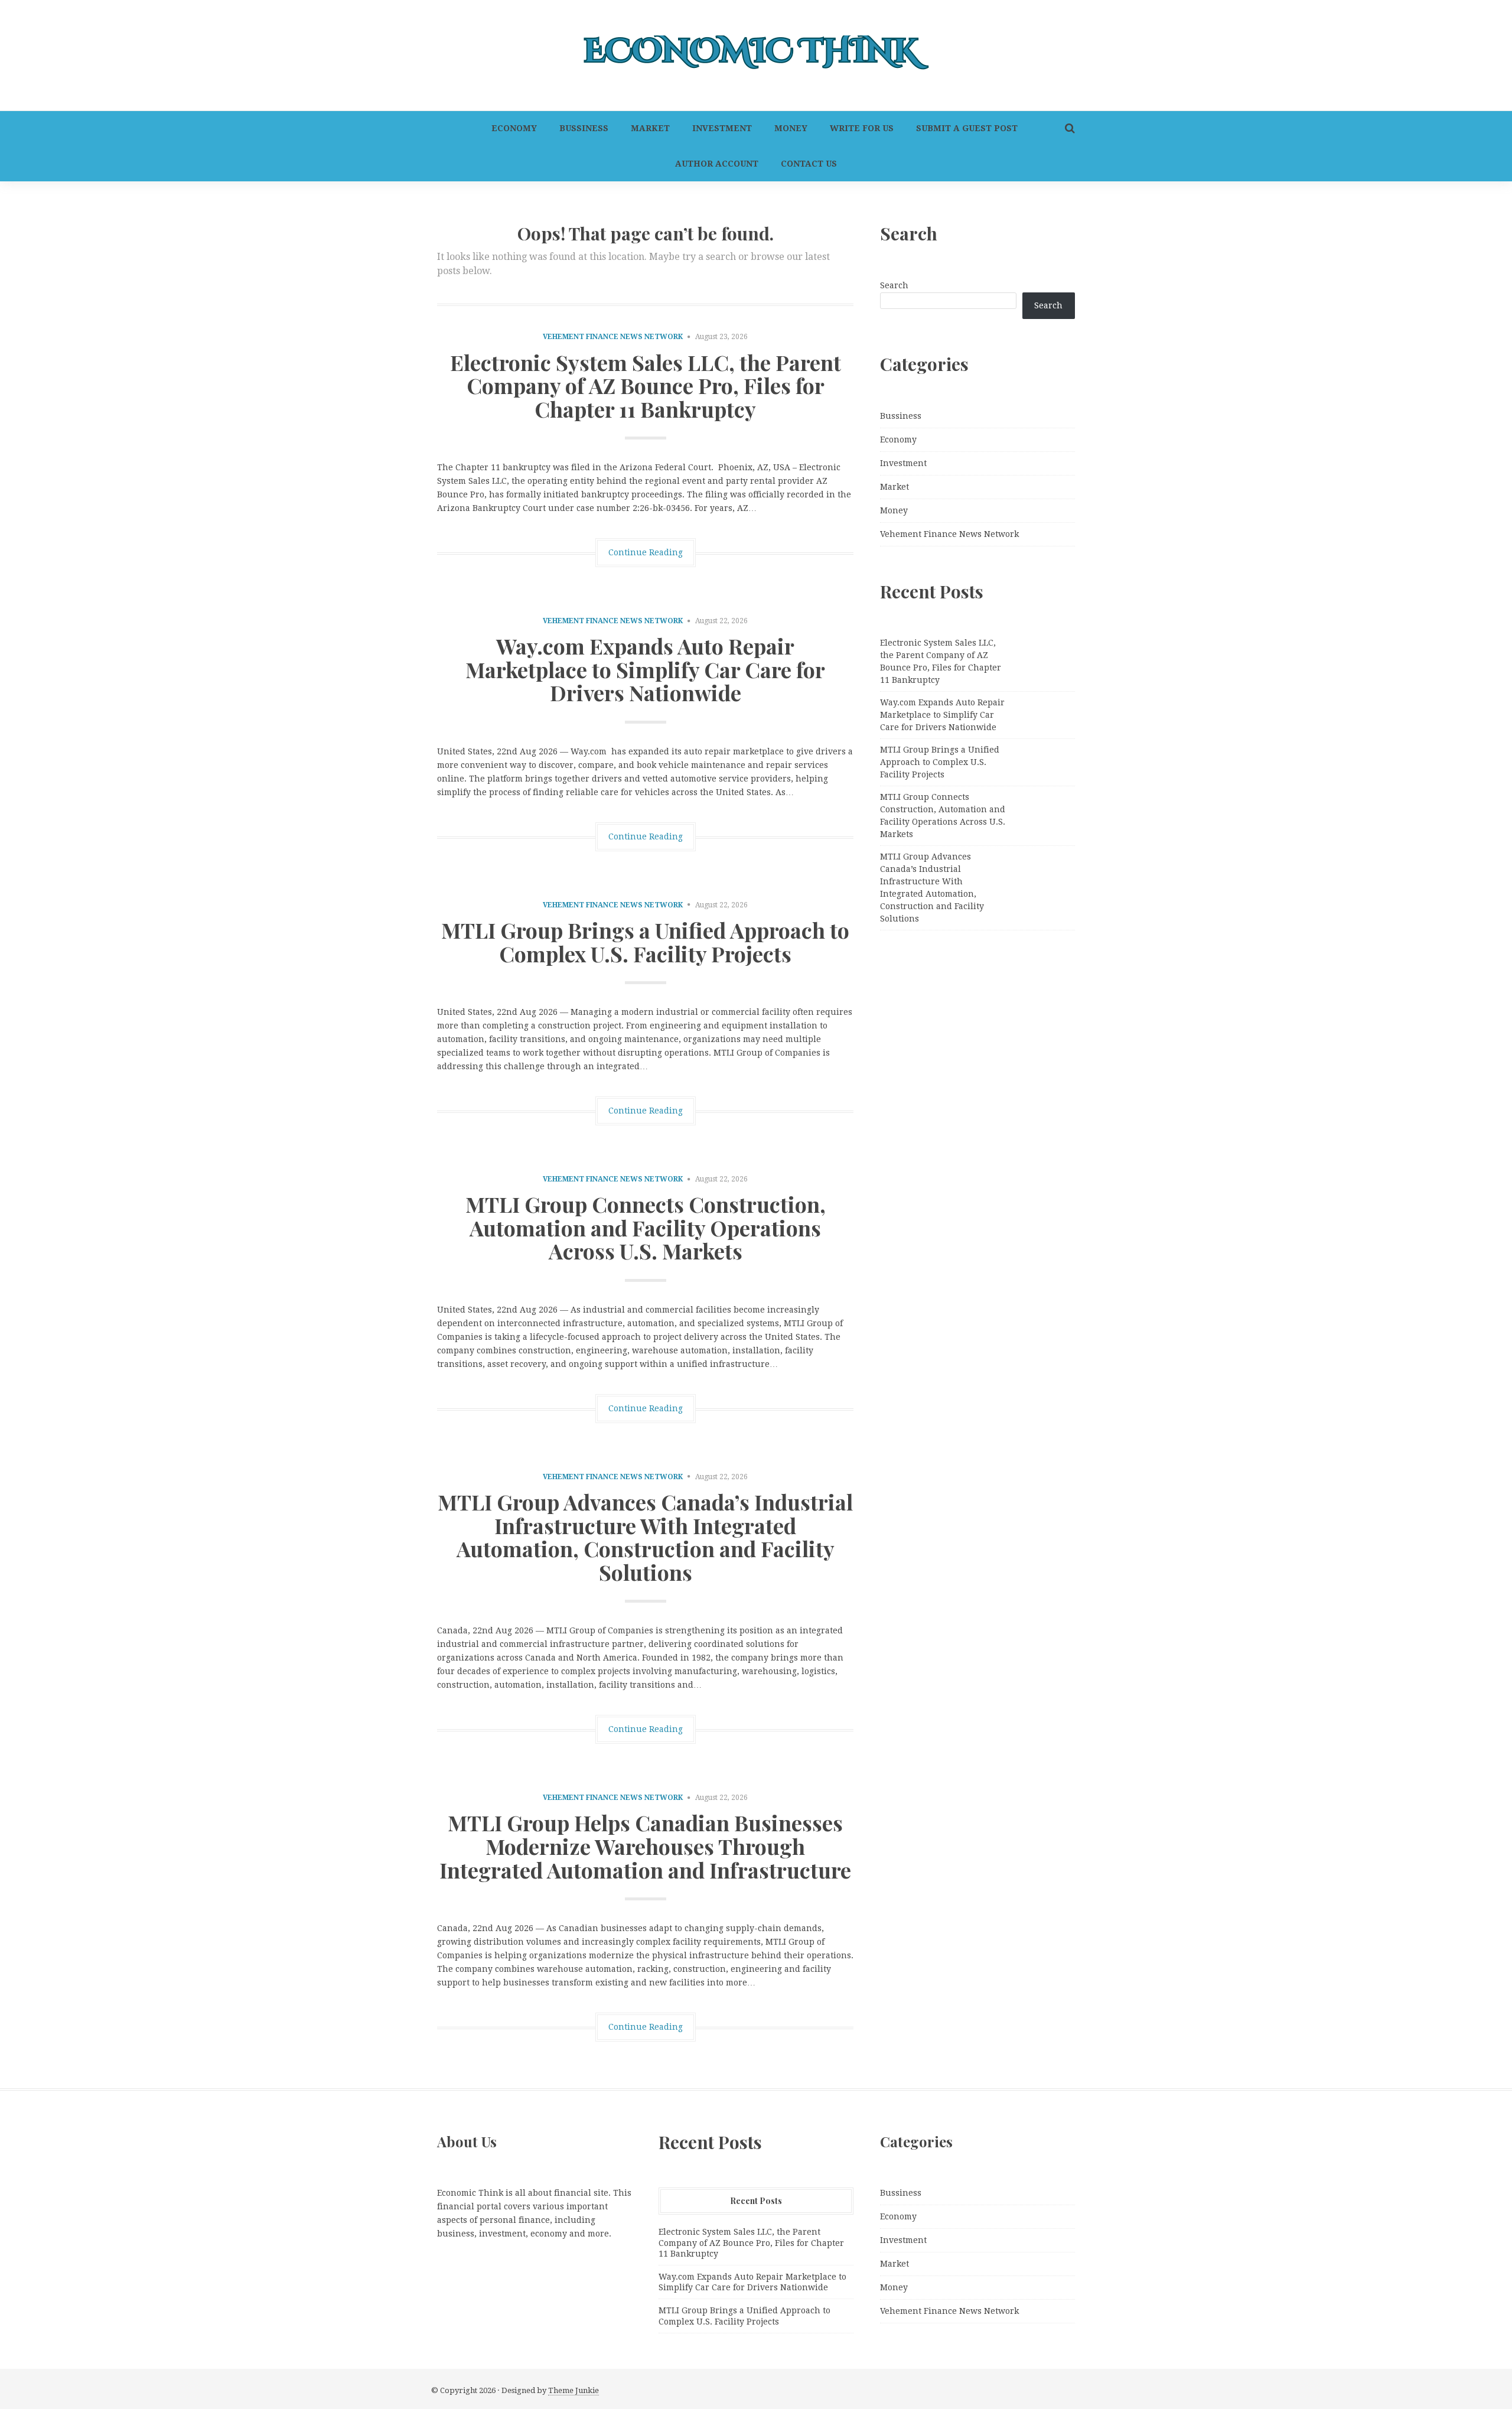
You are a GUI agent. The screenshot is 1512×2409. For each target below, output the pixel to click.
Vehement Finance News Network (613, 337)
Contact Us (809, 164)
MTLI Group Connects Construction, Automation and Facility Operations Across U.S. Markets (646, 1227)
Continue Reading (646, 552)
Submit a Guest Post (967, 128)
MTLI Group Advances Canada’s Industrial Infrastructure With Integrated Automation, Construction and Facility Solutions (645, 1537)
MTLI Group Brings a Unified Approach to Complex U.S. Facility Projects (645, 942)
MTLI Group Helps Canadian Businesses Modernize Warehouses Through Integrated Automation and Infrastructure (645, 1846)
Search (894, 285)
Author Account (717, 164)
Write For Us (862, 128)
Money (791, 128)
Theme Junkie (573, 2390)
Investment (722, 128)
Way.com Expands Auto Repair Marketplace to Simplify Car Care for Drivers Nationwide (645, 669)
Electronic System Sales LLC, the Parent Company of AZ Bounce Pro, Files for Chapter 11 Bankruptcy (646, 385)
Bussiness (584, 128)
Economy (514, 128)
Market (650, 128)
